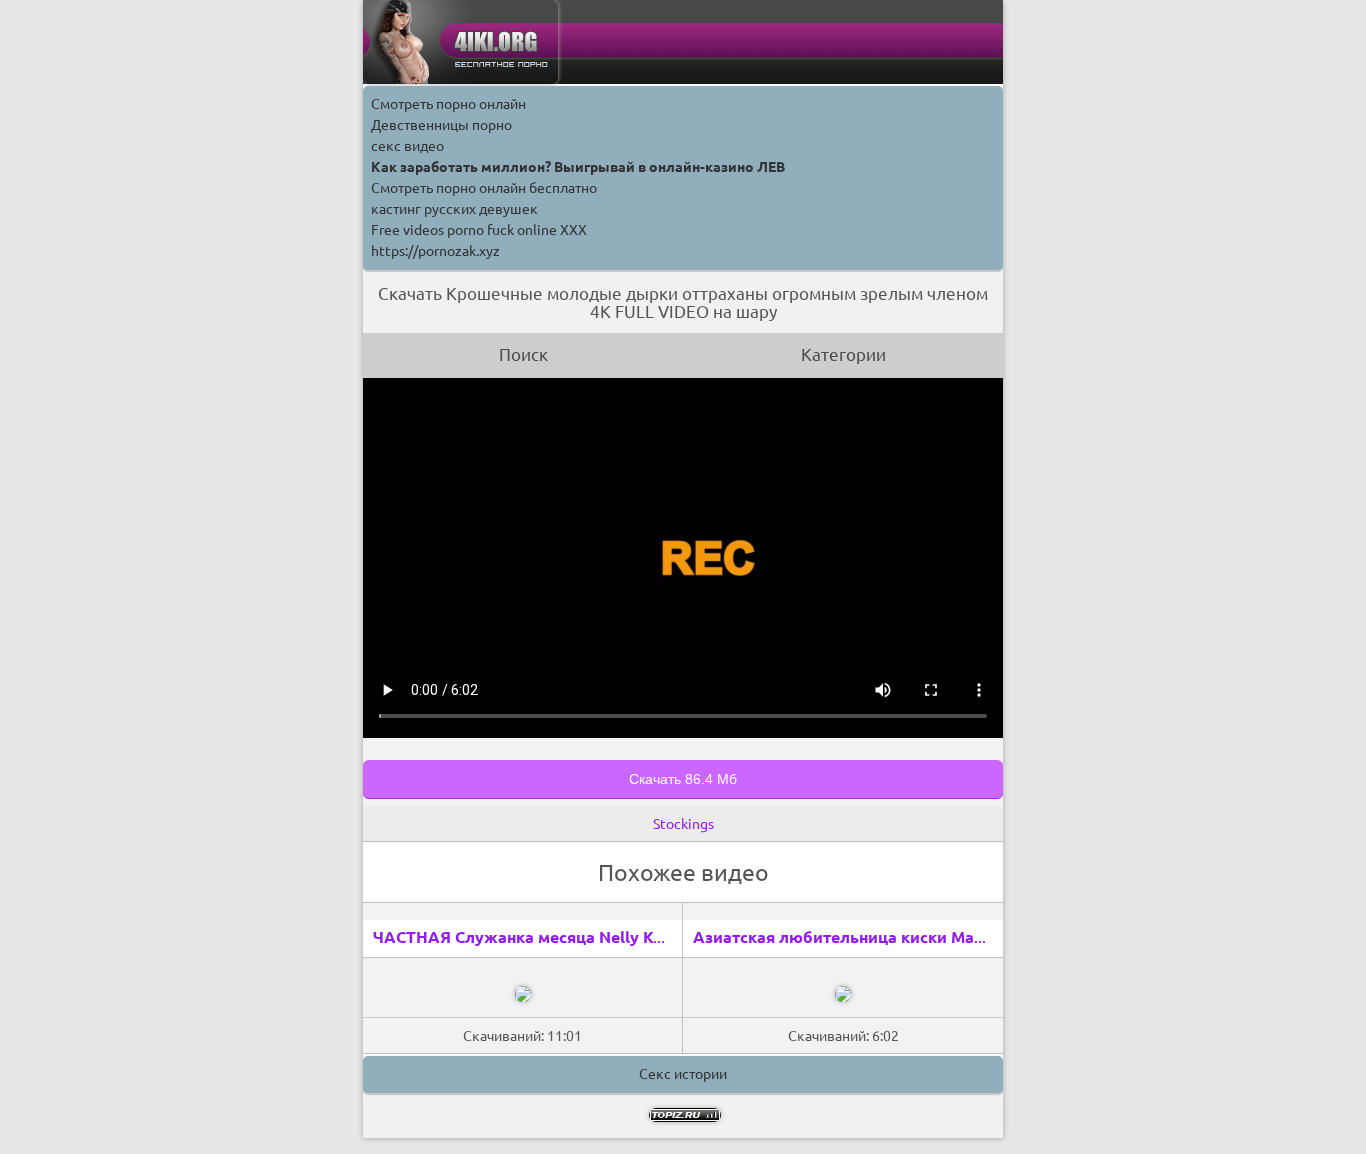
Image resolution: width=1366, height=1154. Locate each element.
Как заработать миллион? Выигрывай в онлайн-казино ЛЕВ (578, 167)
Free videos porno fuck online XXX (479, 230)
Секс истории (683, 1074)
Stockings (683, 824)
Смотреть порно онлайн (448, 104)
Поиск (523, 354)
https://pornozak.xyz (435, 251)
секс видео (407, 146)
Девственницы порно (441, 125)
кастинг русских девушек (454, 209)
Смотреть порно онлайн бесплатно (484, 188)
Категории (843, 354)
